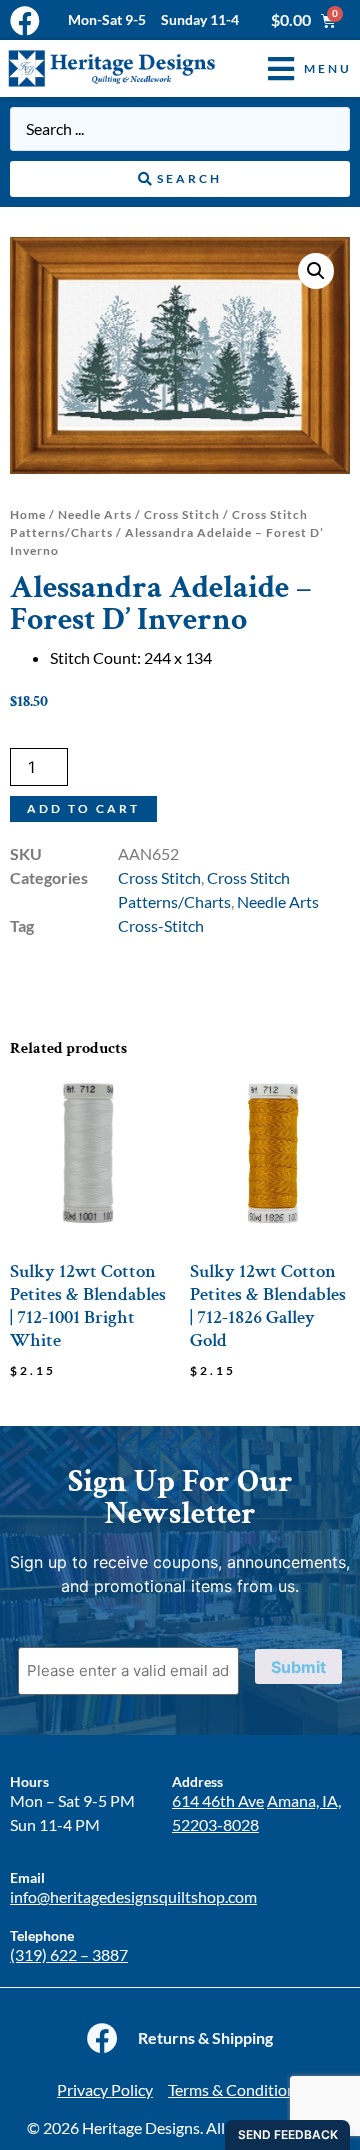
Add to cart (83, 808)
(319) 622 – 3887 (69, 1954)
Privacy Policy (105, 2089)
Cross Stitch (182, 514)
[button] (295, 68)
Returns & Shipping (205, 2037)
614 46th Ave (218, 1800)
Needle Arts (95, 514)
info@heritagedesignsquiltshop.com (133, 1896)
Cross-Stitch (161, 925)
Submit (298, 1667)
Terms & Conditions (235, 2089)
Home (28, 514)
